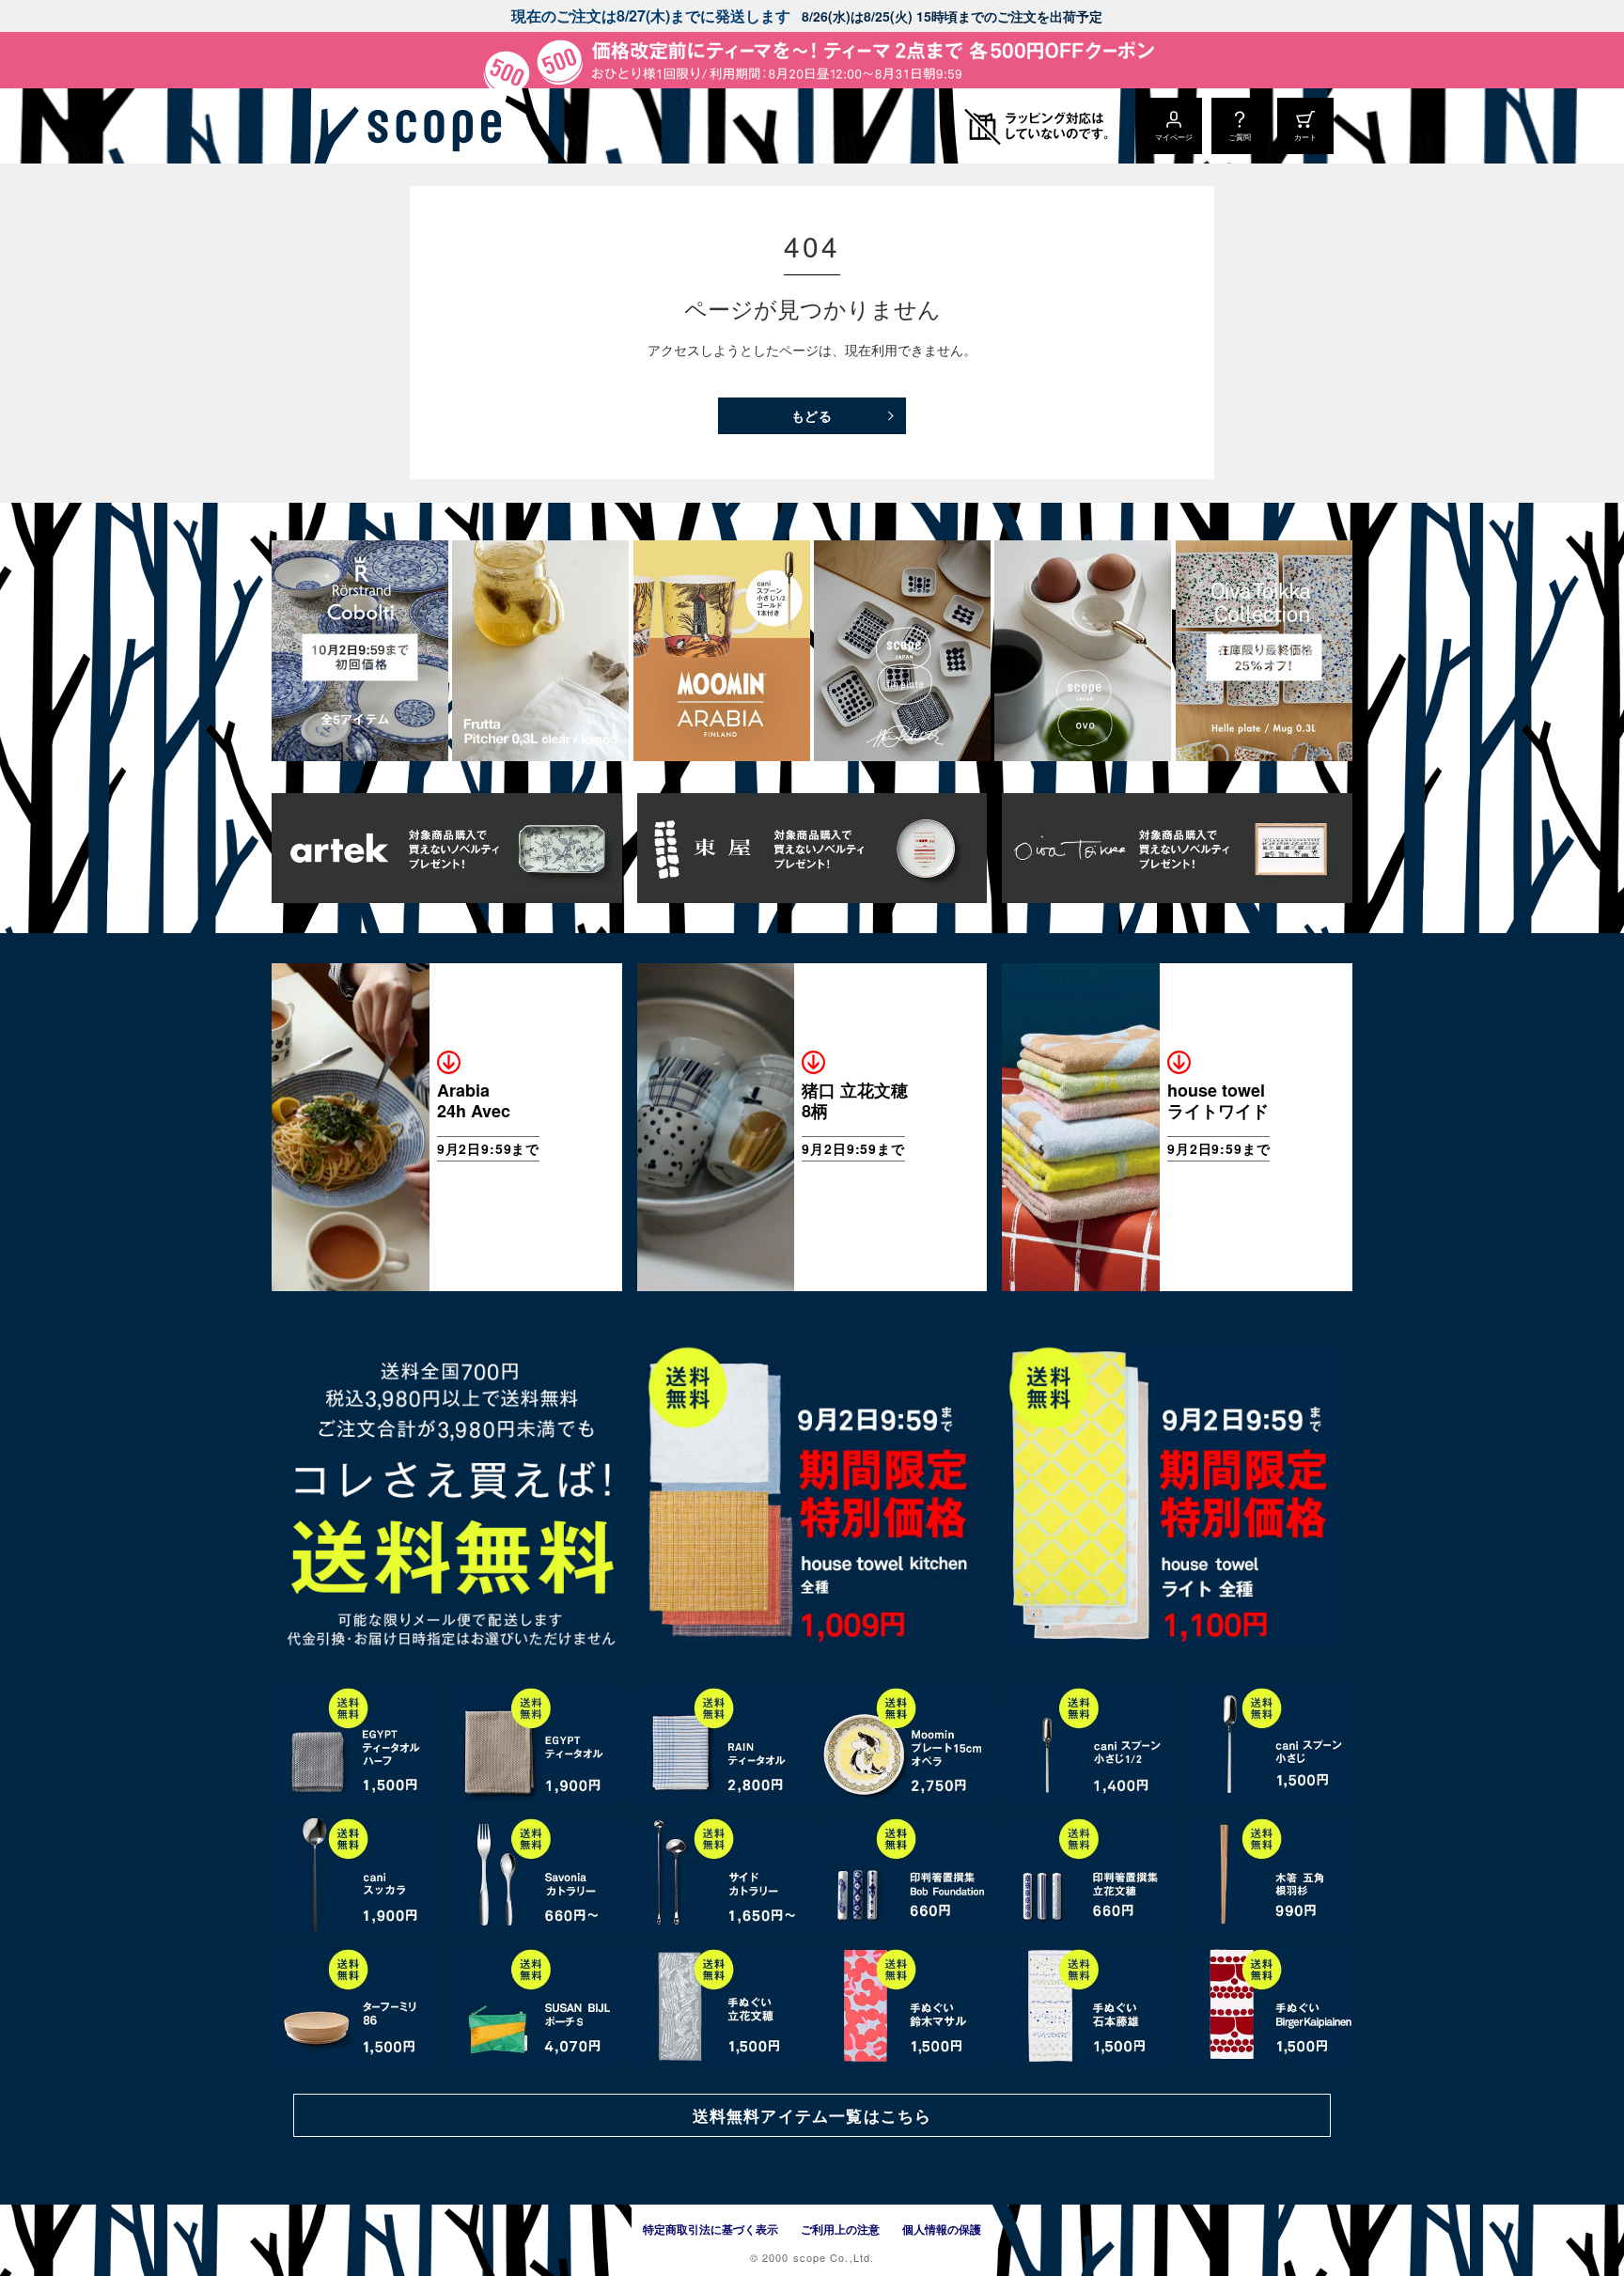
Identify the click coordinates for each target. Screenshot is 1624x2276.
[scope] (429, 126)
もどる (812, 415)
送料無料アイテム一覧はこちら (812, 2115)
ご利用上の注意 (840, 2229)
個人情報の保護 (942, 2229)
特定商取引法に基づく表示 (710, 2229)
